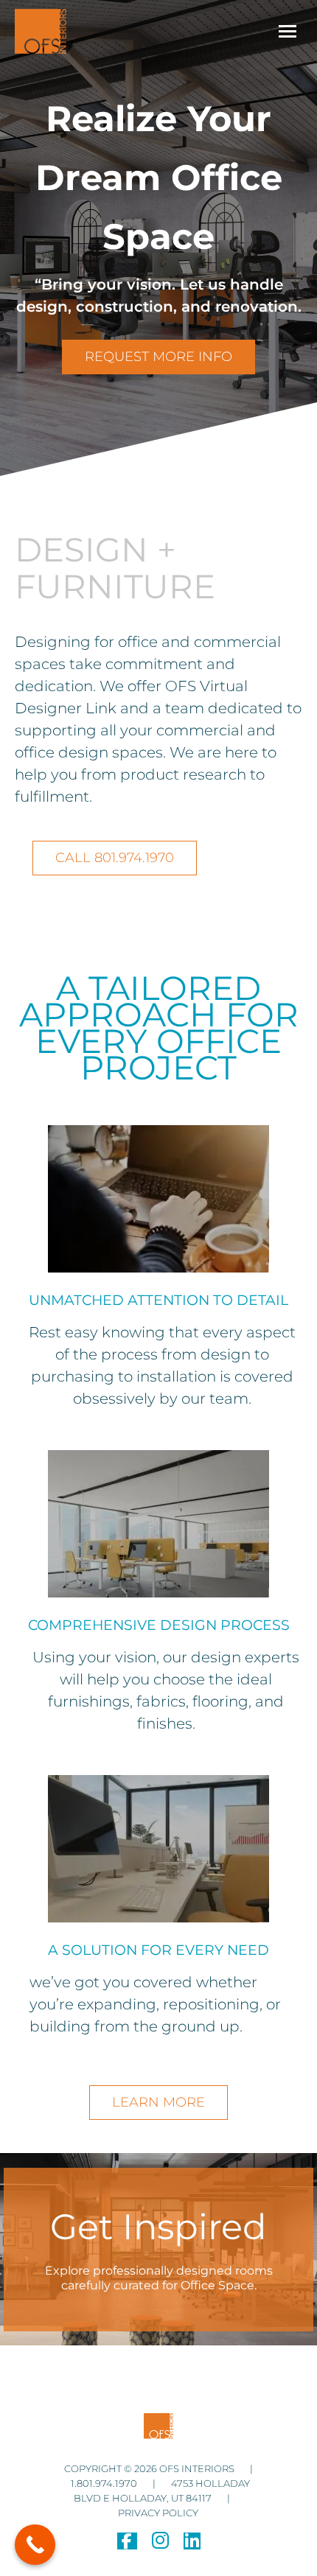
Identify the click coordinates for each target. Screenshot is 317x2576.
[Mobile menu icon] (288, 31)
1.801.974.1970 (105, 2483)
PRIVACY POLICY (158, 2513)
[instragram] (160, 2544)
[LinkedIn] (192, 2544)
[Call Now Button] (35, 2545)
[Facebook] (127, 2544)
